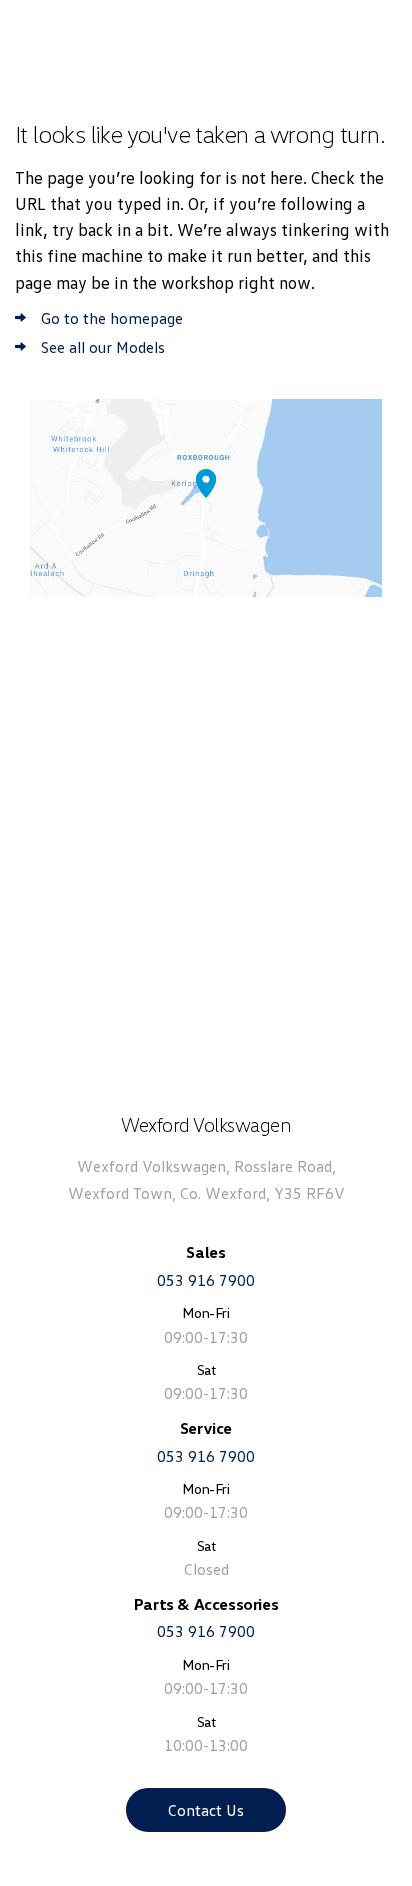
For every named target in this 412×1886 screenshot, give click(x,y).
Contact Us (206, 1810)
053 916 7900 (206, 1280)
